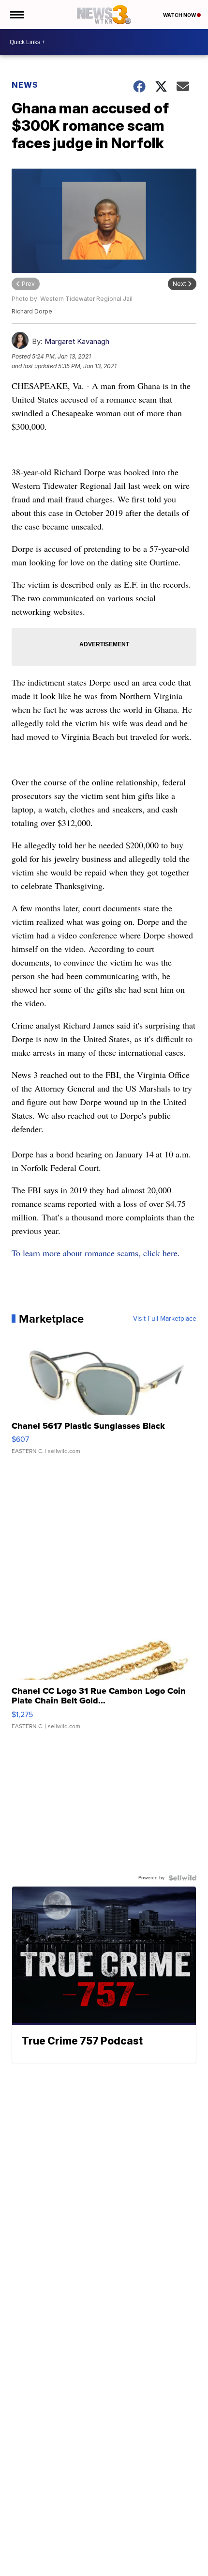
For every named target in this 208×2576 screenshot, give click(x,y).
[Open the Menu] (16, 15)
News (25, 85)
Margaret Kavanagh (77, 341)
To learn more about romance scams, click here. (96, 1253)
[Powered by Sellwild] (182, 1878)
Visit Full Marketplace (165, 1319)
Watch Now (180, 15)
